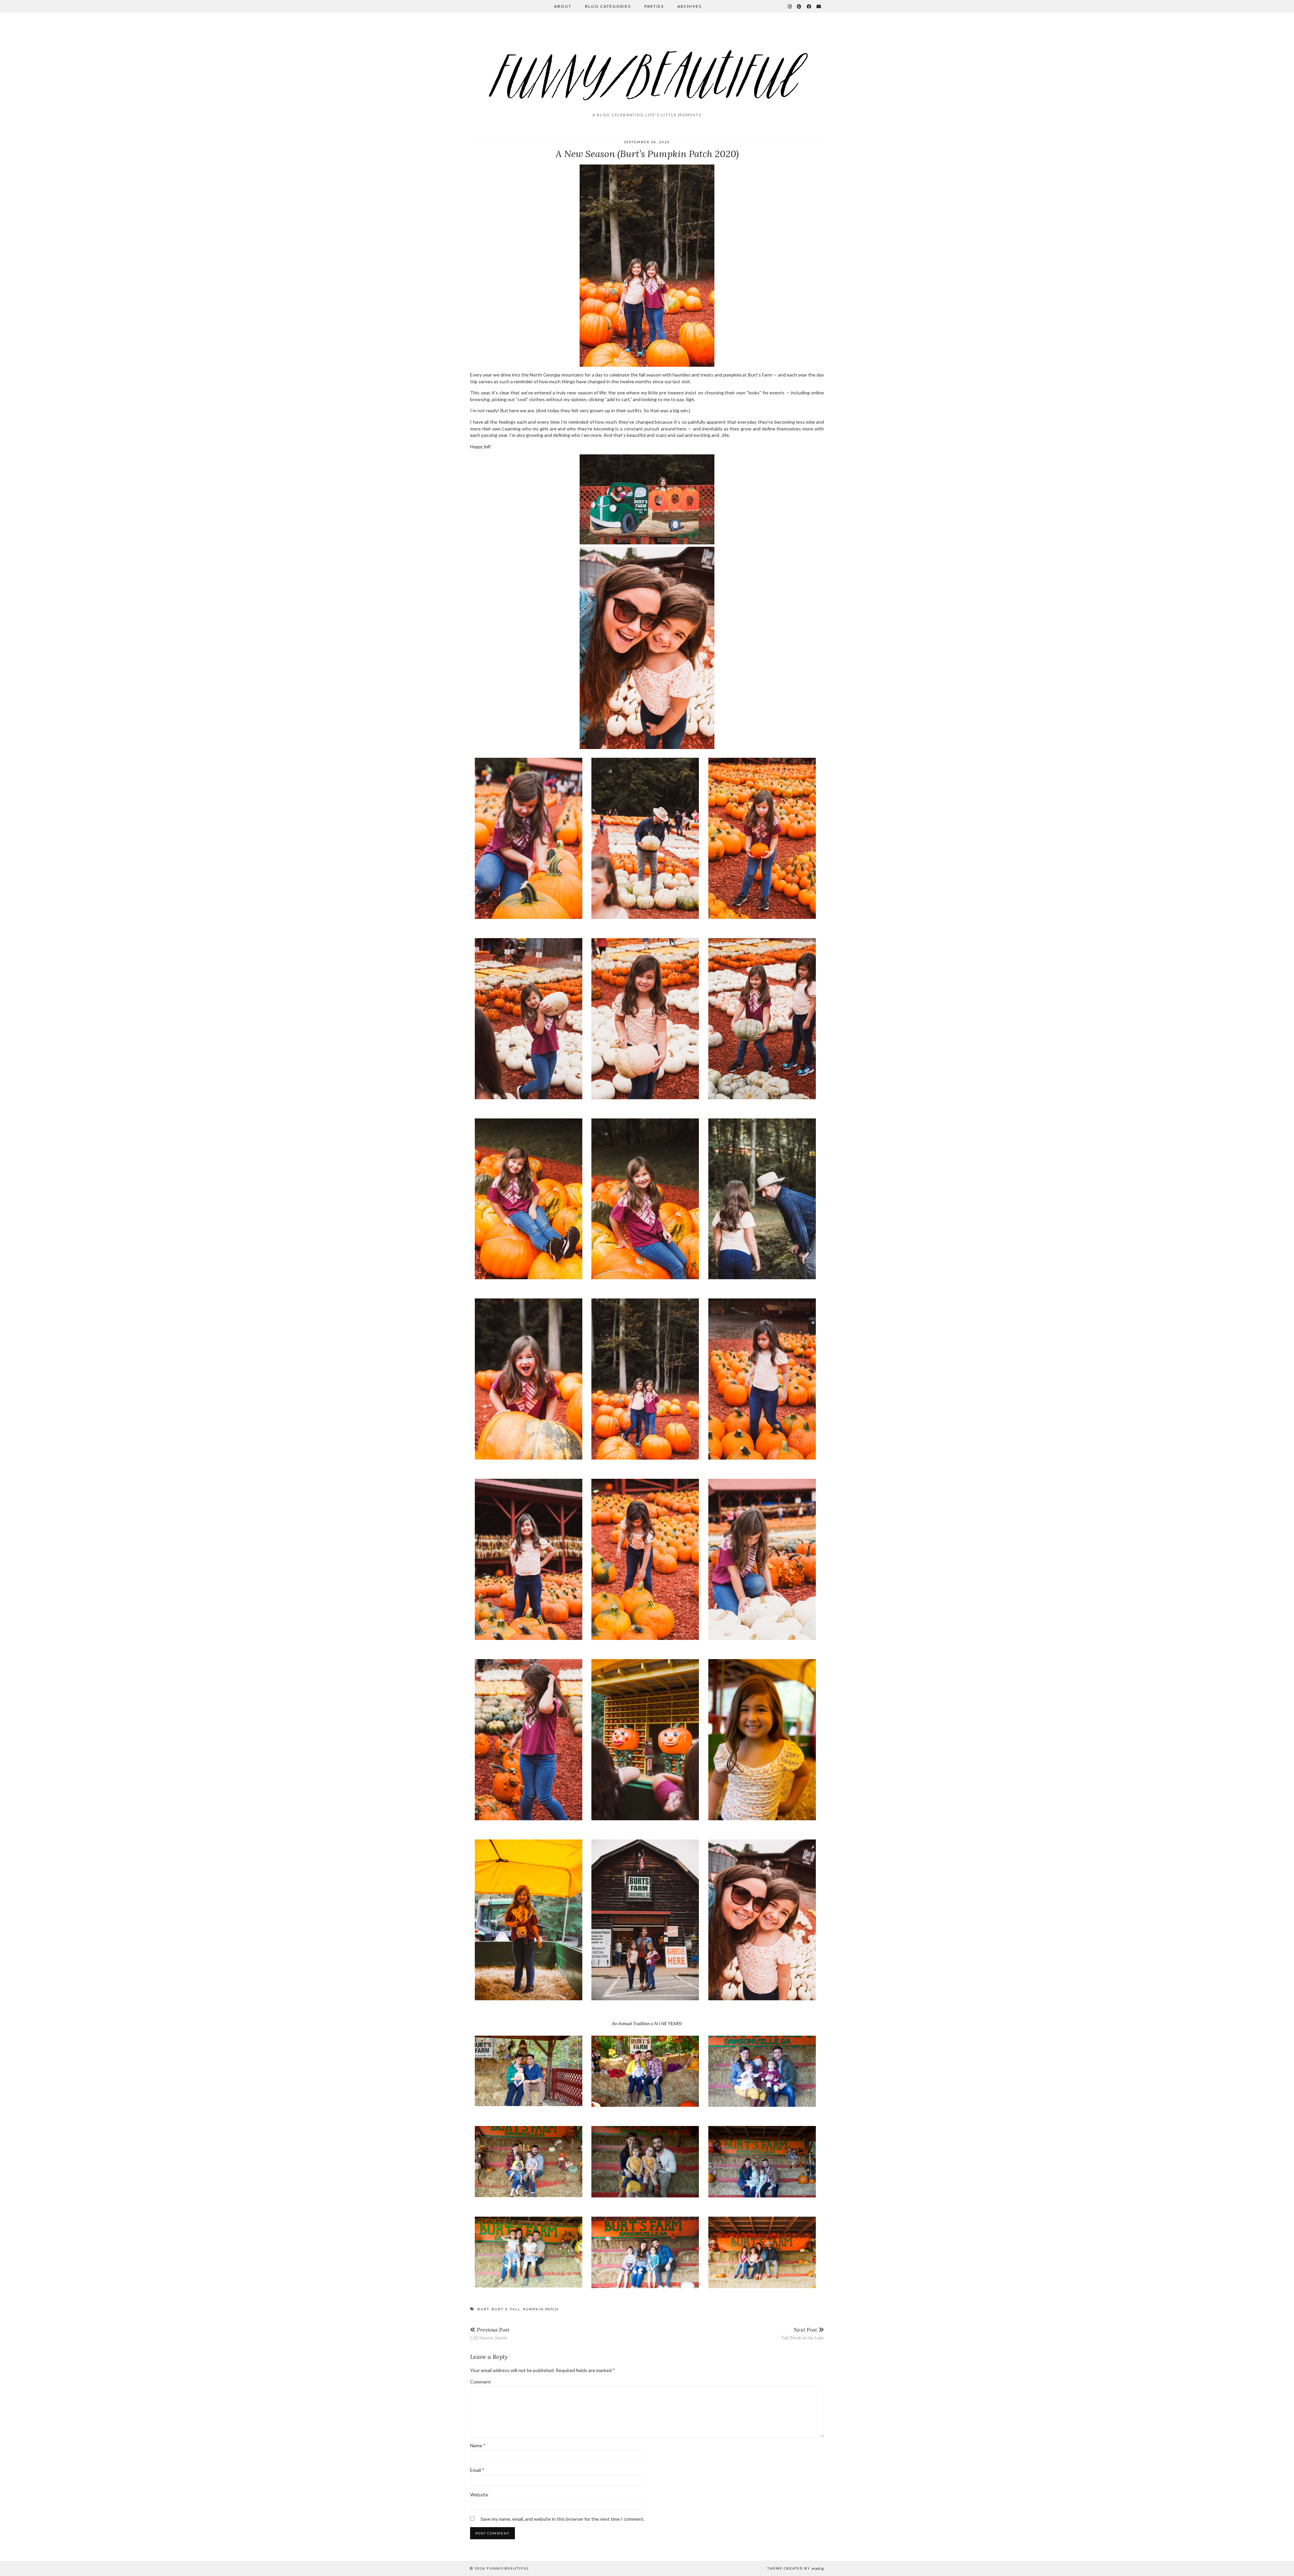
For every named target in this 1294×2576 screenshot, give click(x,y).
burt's (500, 2309)
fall (515, 2309)
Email (477, 2470)
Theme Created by (796, 2568)
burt (483, 2309)
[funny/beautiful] (647, 65)
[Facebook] (809, 6)
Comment (481, 2382)
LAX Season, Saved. (490, 2333)
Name (478, 2445)
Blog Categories (608, 6)
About (563, 6)
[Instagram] (790, 6)
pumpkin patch (541, 2309)
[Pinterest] (799, 6)
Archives (689, 6)
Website (479, 2495)
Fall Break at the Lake (803, 2333)
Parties (654, 6)
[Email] (819, 6)
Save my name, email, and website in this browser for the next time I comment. (563, 2519)
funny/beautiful (508, 2568)
